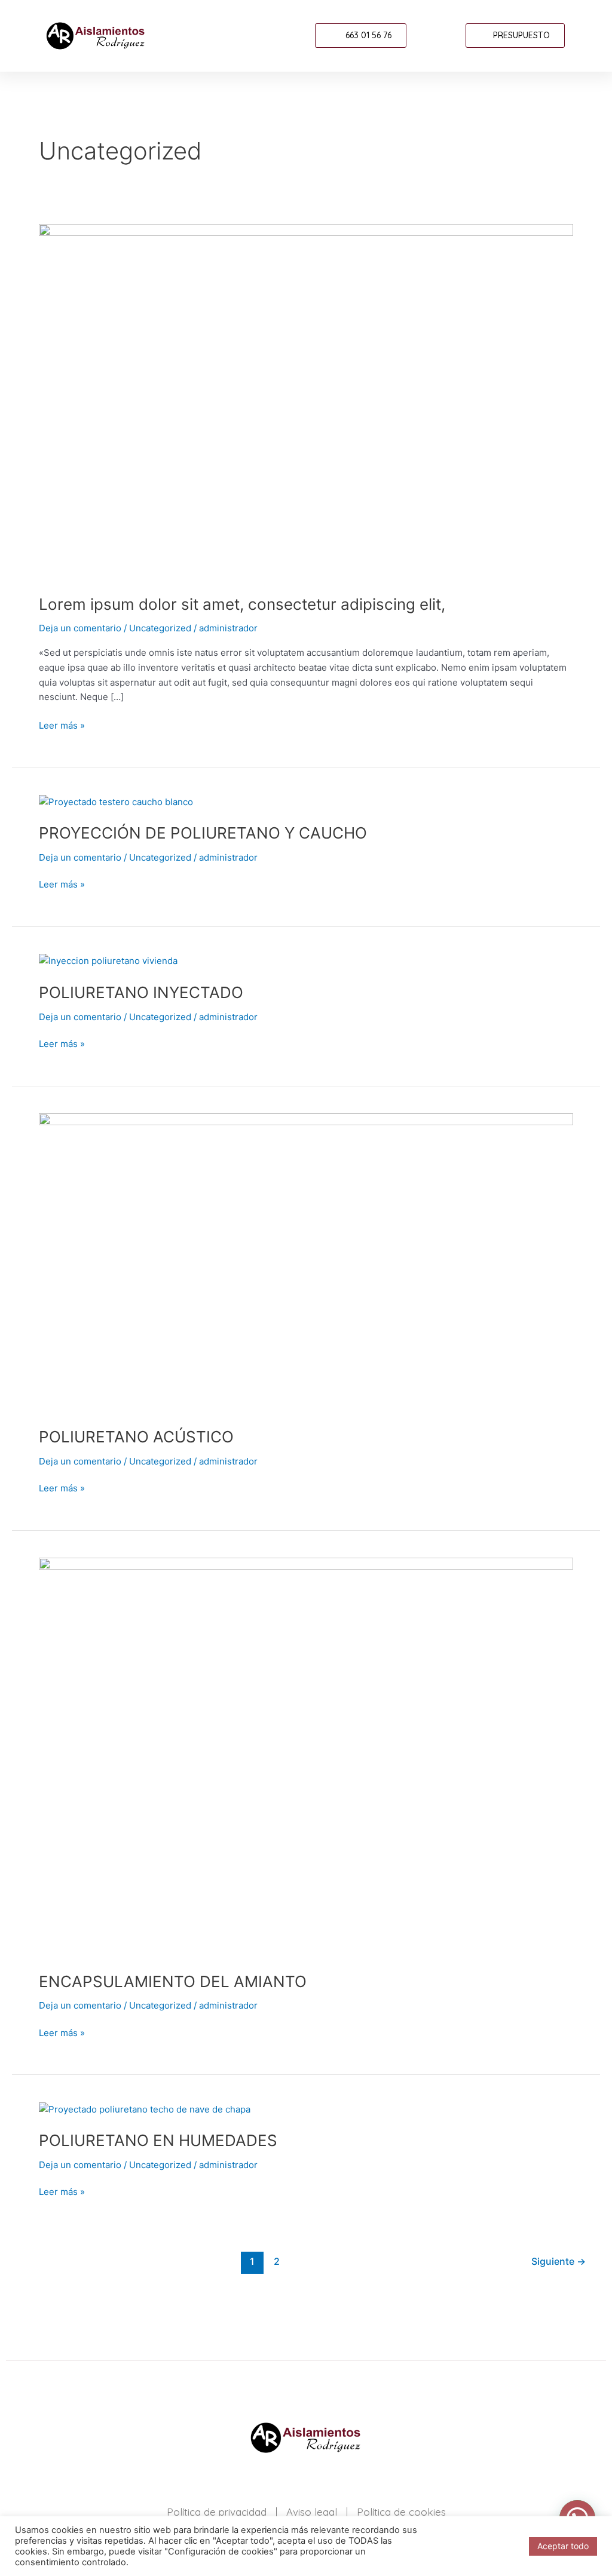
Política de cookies (401, 2512)
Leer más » (62, 725)
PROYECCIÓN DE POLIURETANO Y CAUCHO (203, 833)
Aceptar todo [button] (563, 2546)
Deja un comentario (80, 628)
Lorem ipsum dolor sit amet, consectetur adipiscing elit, (242, 604)
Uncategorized (160, 628)
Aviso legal (312, 2512)
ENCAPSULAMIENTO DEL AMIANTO (173, 1981)
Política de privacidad (217, 2512)
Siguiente (559, 2262)
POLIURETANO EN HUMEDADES (158, 2140)
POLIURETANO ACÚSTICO (136, 1437)
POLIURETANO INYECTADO (141, 992)
